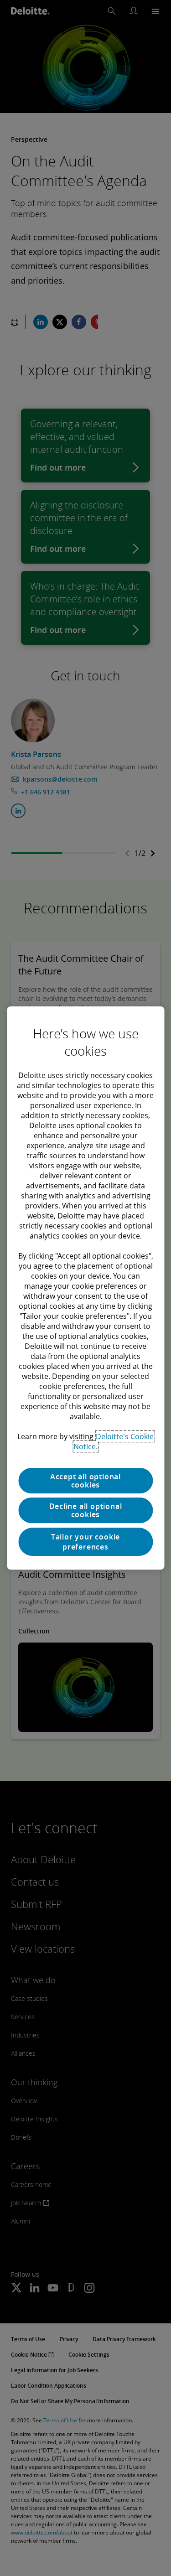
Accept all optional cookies (85, 1481)
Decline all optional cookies (86, 1510)
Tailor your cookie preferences (85, 1542)
